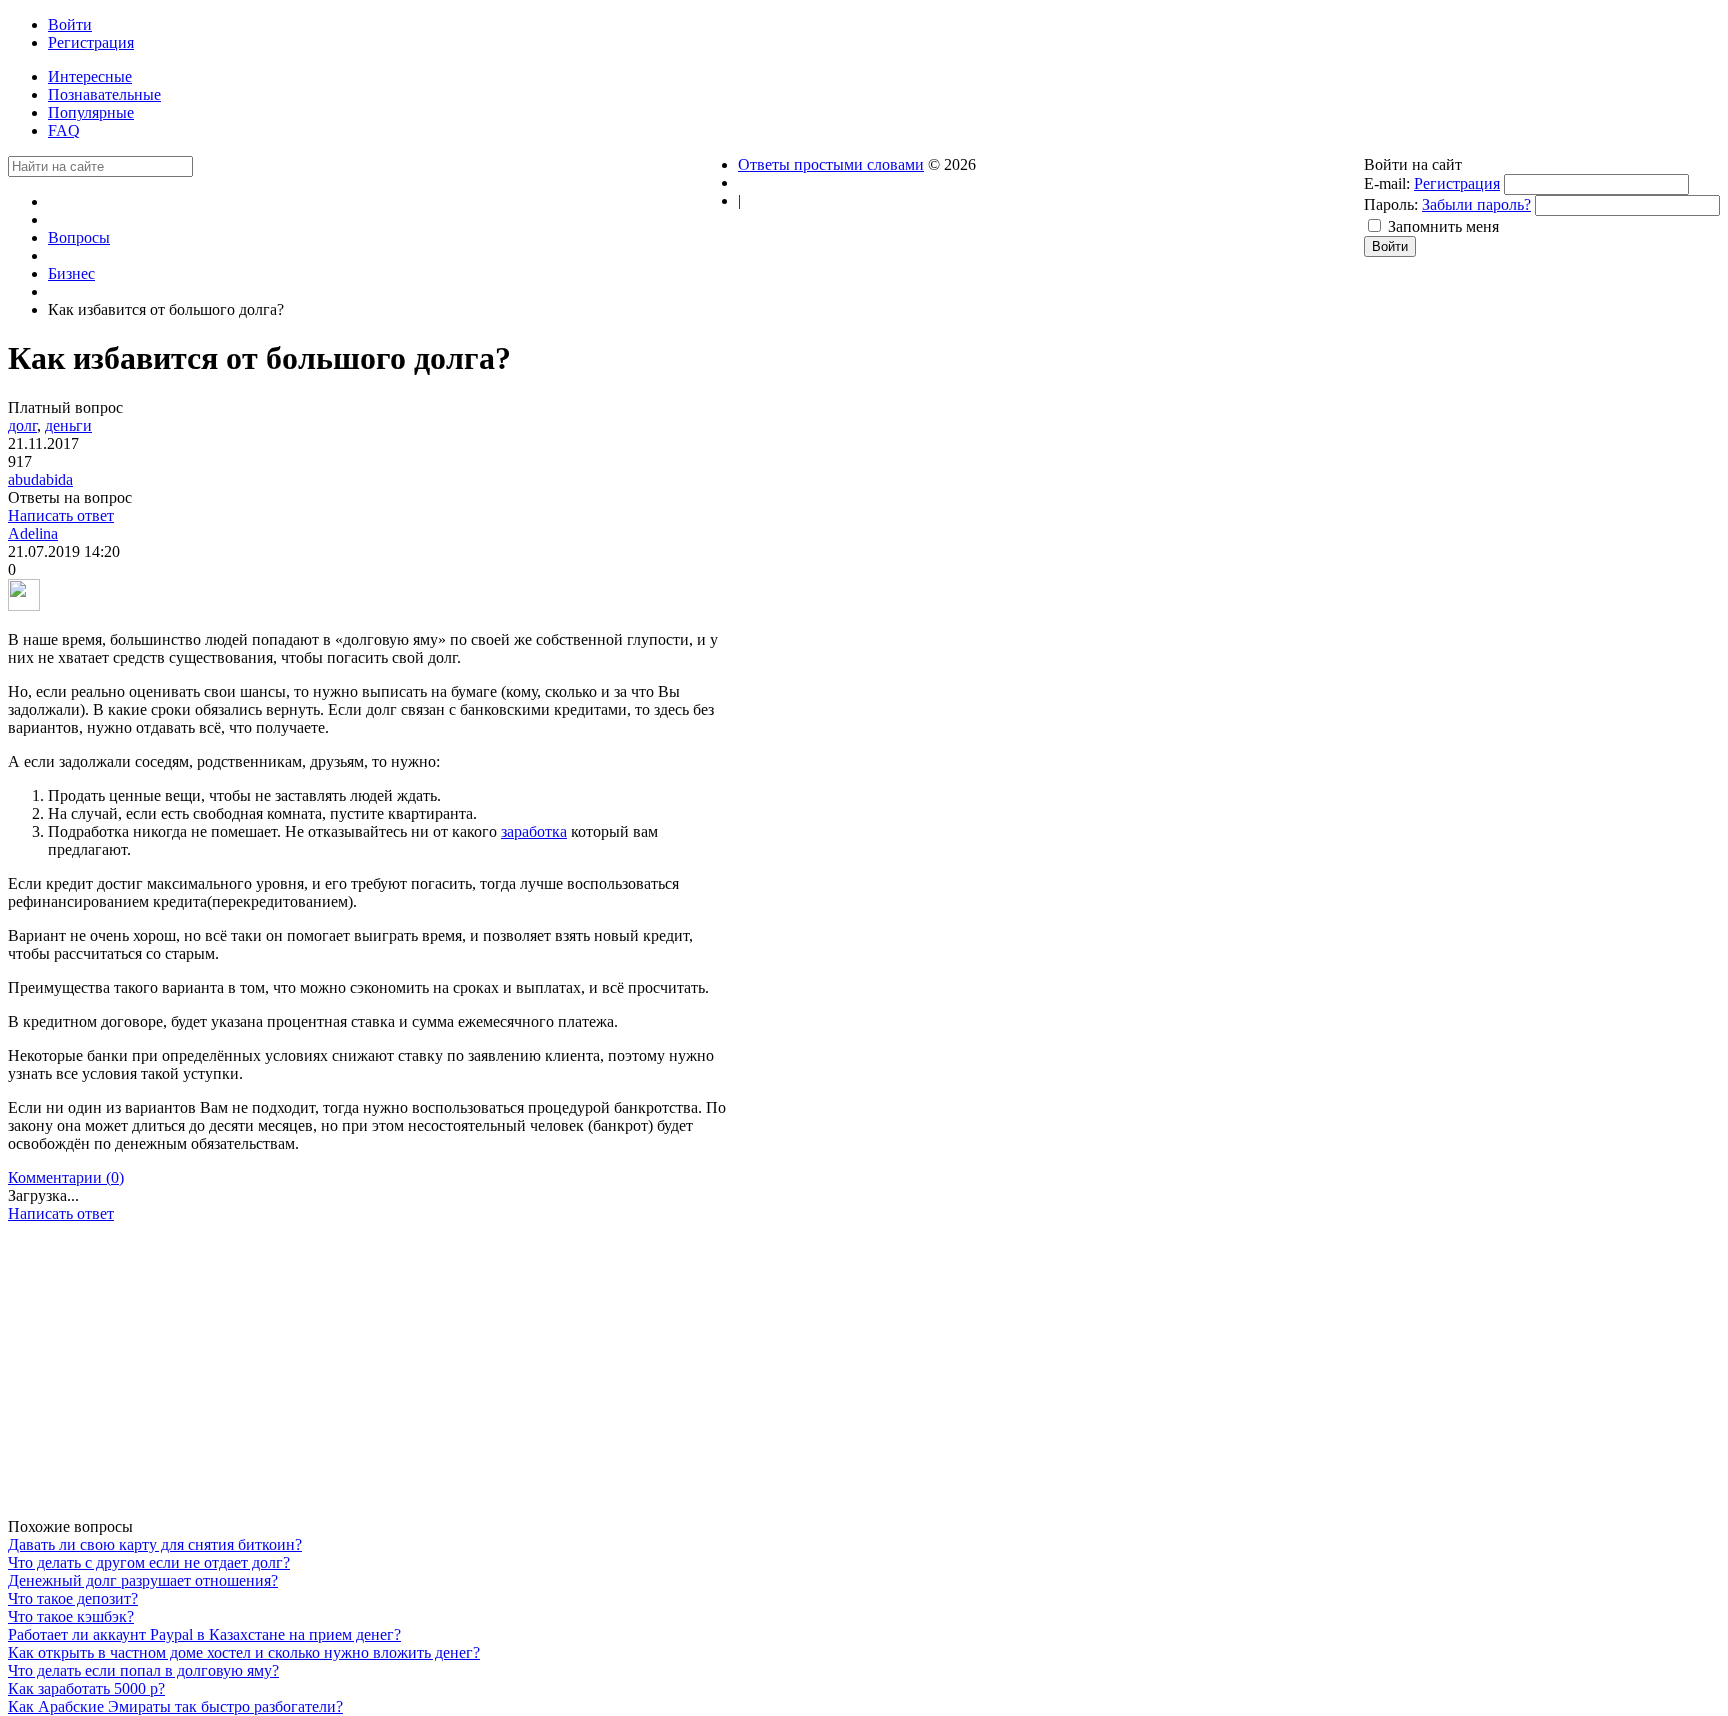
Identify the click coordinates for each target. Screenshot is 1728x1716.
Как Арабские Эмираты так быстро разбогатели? (175, 1706)
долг (22, 425)
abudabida (40, 479)
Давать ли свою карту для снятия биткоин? (155, 1544)
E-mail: (1387, 183)
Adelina (33, 533)
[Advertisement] (373, 1378)
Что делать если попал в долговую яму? (143, 1670)
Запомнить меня (1443, 226)
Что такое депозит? (73, 1598)
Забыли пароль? (1476, 204)
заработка (534, 831)
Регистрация (1457, 183)
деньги (68, 425)
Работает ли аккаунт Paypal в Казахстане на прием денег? (204, 1634)
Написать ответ (61, 515)
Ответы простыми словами (831, 164)
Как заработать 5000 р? (86, 1688)
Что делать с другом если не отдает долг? (149, 1562)
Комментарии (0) (66, 1177)
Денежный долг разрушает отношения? (143, 1580)
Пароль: (1391, 204)
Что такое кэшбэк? (71, 1616)
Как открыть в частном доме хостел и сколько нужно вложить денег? (244, 1652)
